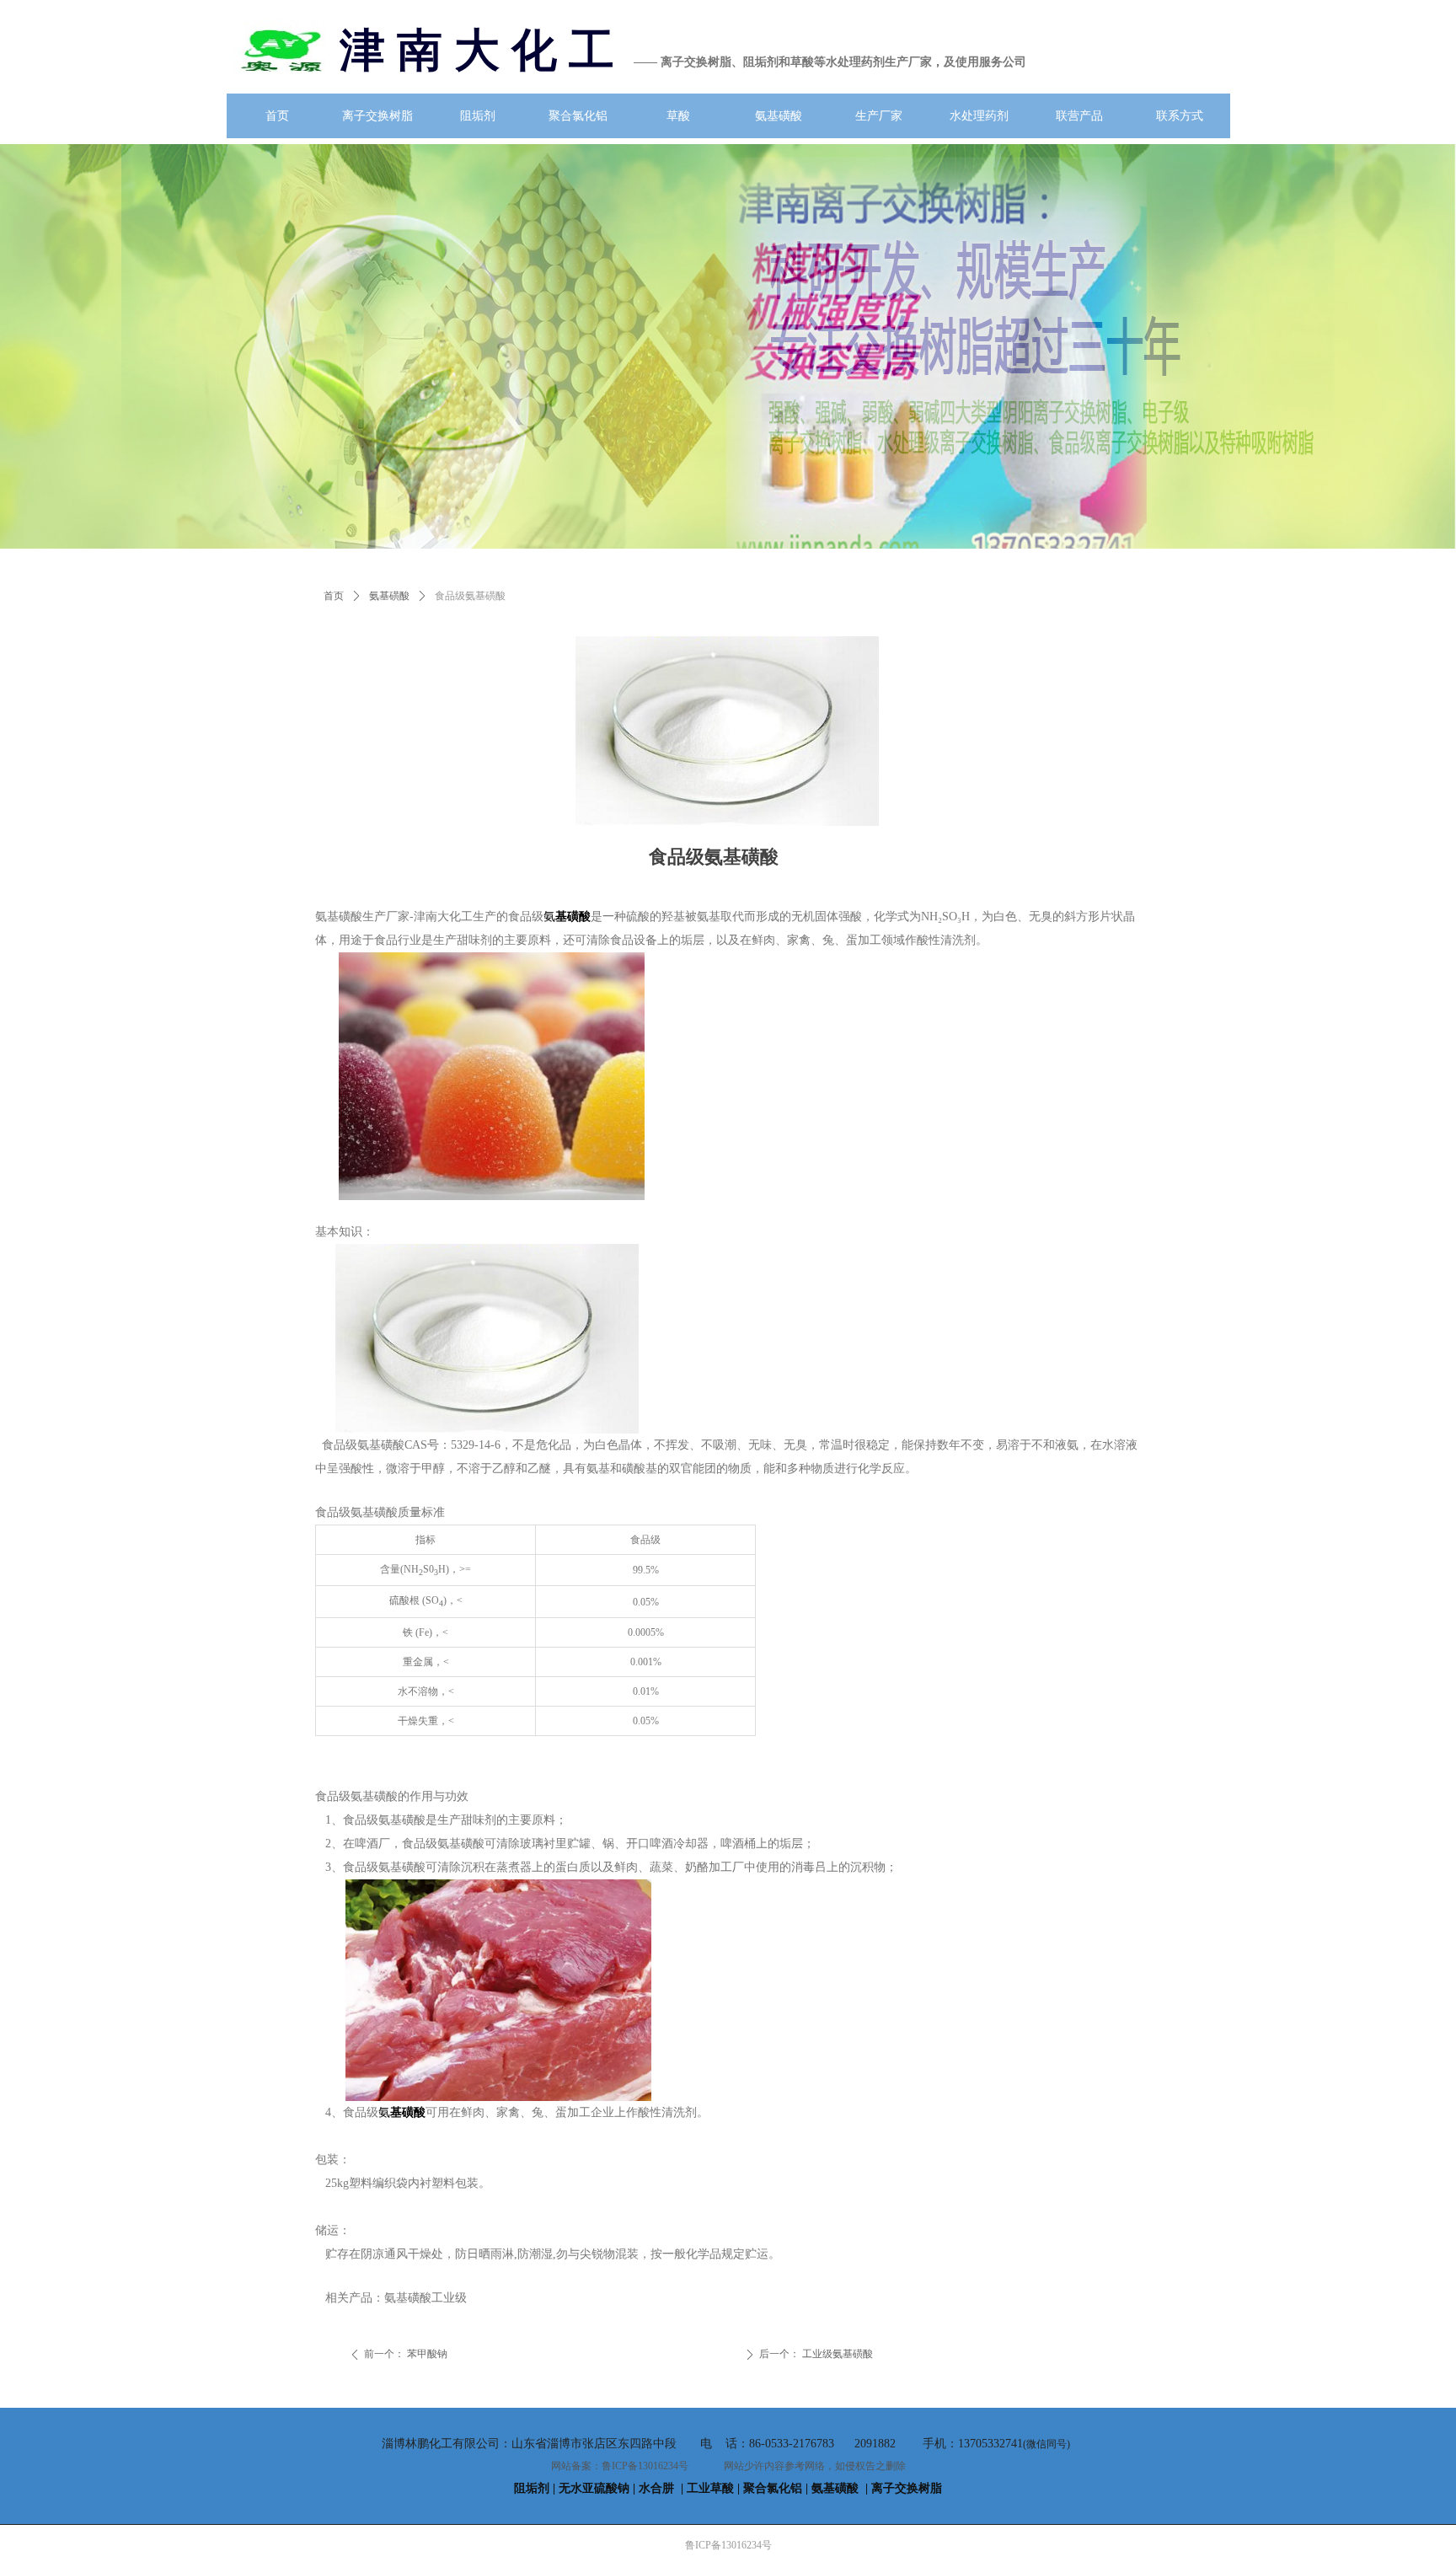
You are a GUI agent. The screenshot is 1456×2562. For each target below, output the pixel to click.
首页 (334, 596)
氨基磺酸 (389, 596)
